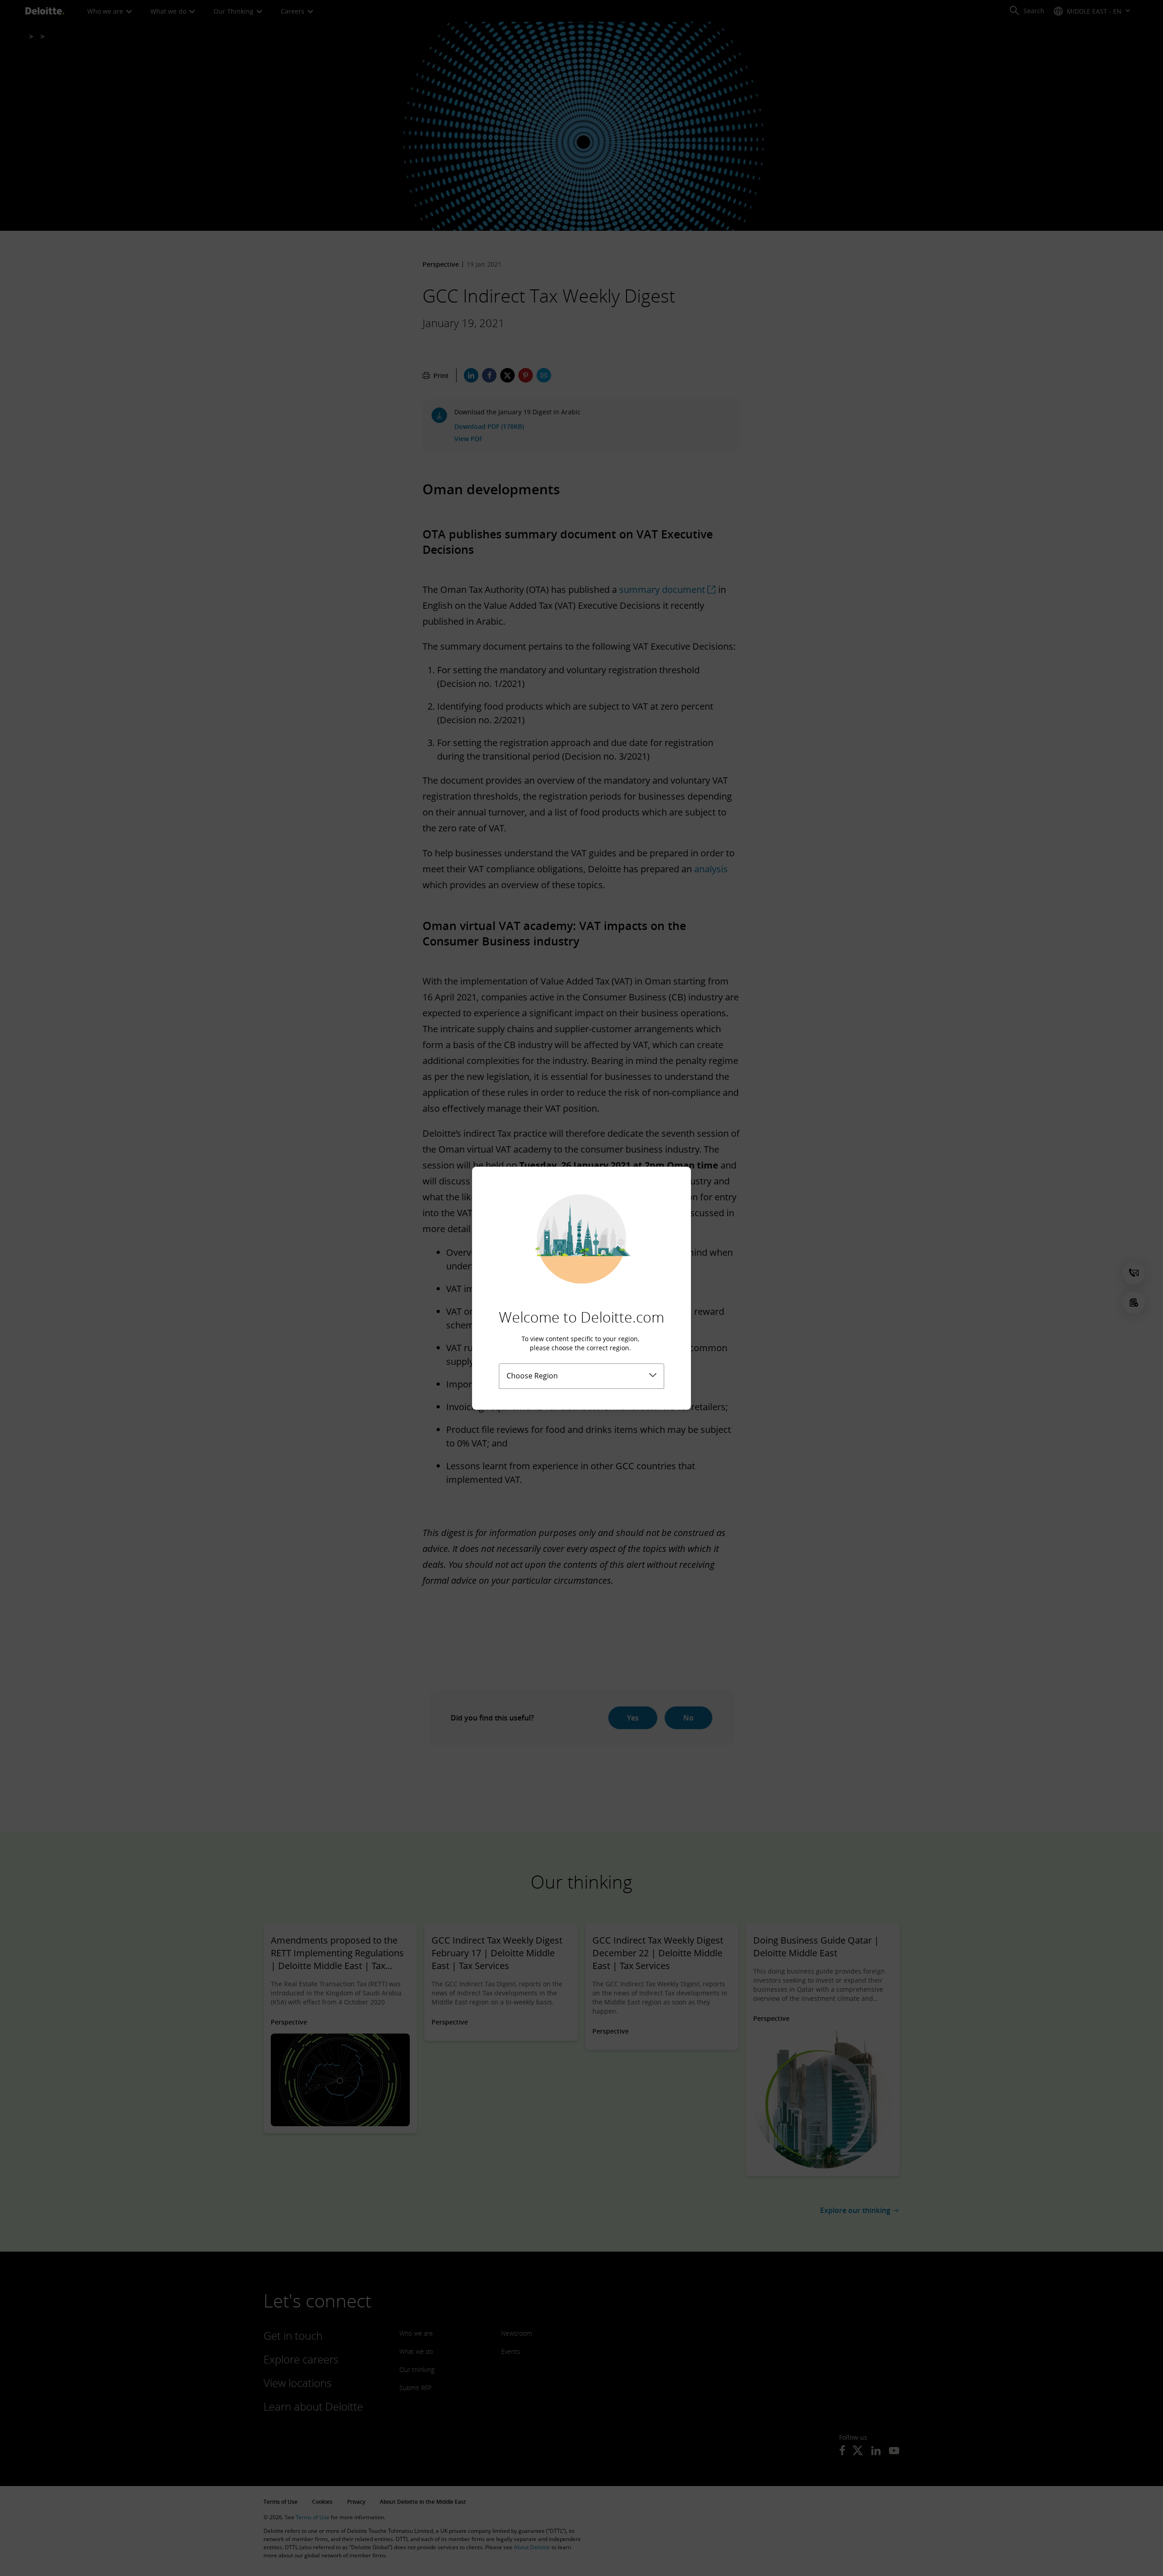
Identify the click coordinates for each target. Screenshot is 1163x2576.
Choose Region (532, 1376)
